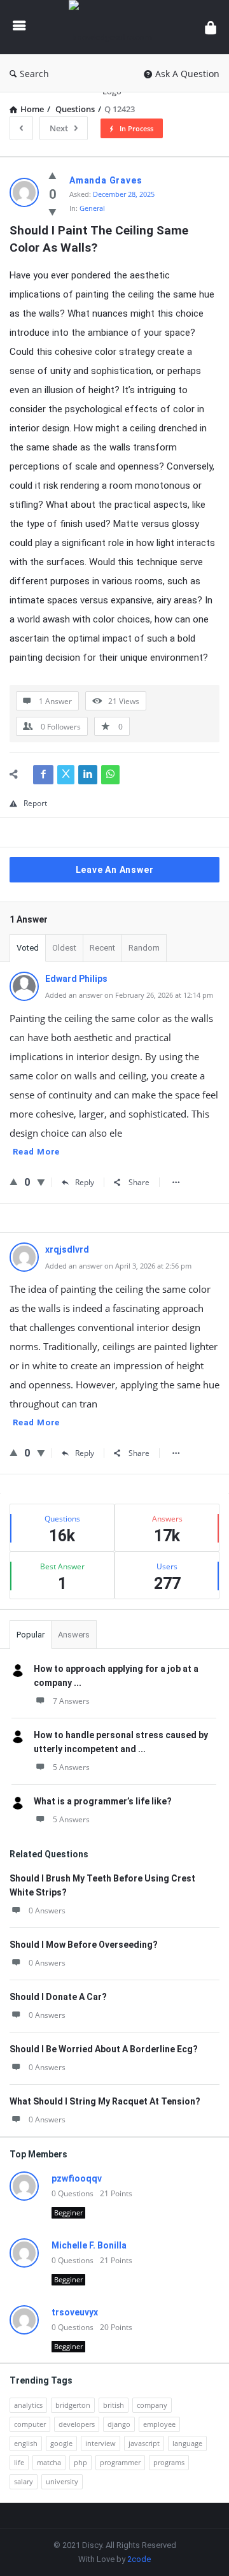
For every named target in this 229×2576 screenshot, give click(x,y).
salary (24, 2481)
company (152, 2405)
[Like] (52, 175)
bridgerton (73, 2405)
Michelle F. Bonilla (89, 2245)
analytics (28, 2405)
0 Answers (47, 1910)
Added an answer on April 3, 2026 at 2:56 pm (118, 1266)
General (92, 208)
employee (159, 2424)
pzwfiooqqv (77, 2178)
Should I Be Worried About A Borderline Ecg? (104, 2049)
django (119, 2424)
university (62, 2481)
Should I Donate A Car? (58, 1997)
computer (30, 2424)
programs (169, 2462)
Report (35, 803)
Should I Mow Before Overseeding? (84, 1945)
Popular (31, 1635)
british (114, 2405)
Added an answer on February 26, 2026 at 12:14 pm (129, 995)
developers (77, 2424)
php (80, 2462)
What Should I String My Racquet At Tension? (105, 2101)
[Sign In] (211, 27)
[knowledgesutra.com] (115, 27)
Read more (36, 1152)
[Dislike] (52, 212)
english (26, 2443)
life (19, 2462)
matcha (49, 2462)
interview (101, 2443)
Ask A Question (187, 74)
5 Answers (71, 1767)
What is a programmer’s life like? (103, 1801)
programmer (120, 2462)
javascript (144, 2443)
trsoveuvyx (75, 2312)
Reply (85, 1182)
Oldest (64, 948)
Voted (28, 948)
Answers (74, 1635)
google (61, 2443)
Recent (102, 948)
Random (144, 948)
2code (139, 2559)
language (187, 2443)
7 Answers (71, 1701)
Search (34, 74)
